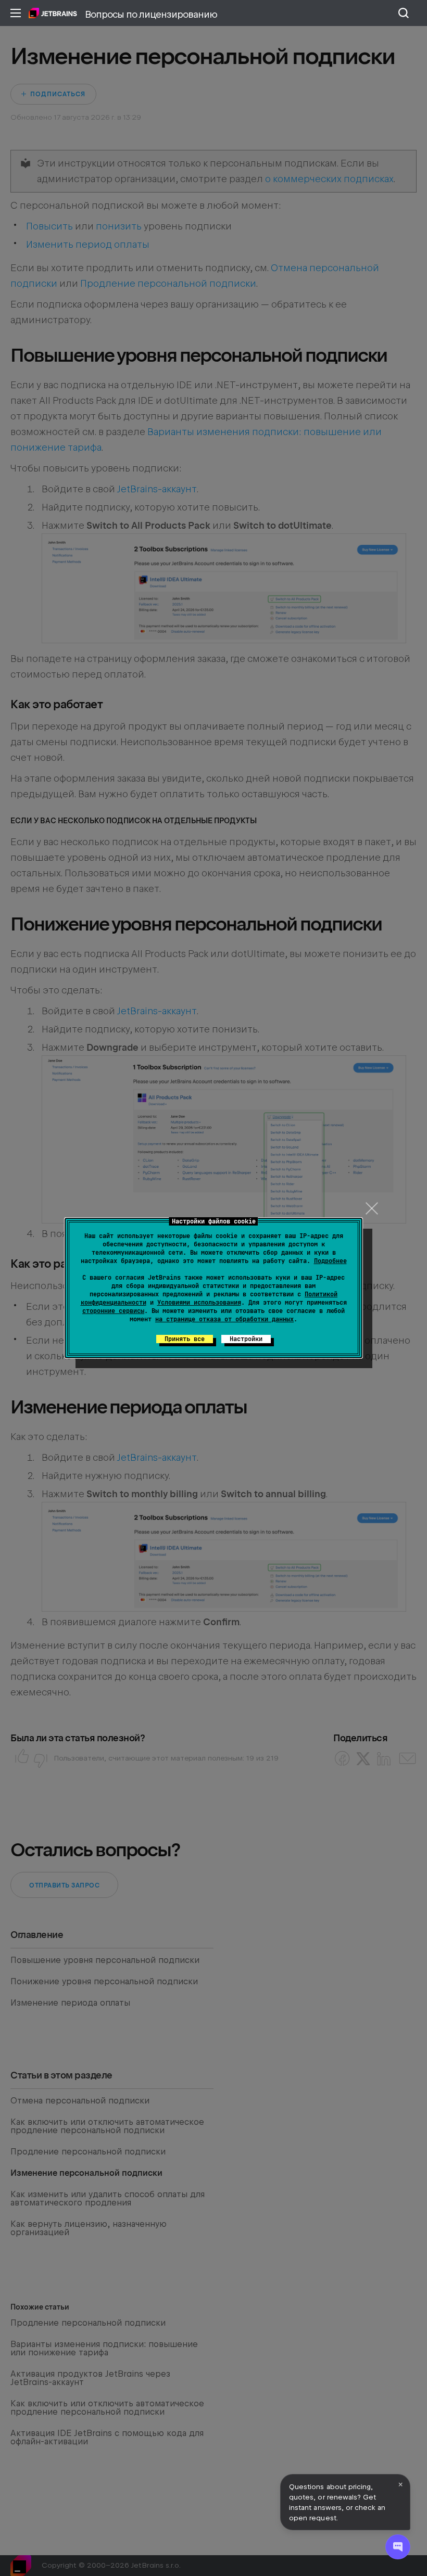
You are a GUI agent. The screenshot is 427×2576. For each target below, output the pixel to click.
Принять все (185, 1339)
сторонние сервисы (113, 1311)
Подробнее (330, 1261)
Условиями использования (199, 1303)
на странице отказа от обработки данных (224, 1319)
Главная (53, 13)
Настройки (246, 1339)
